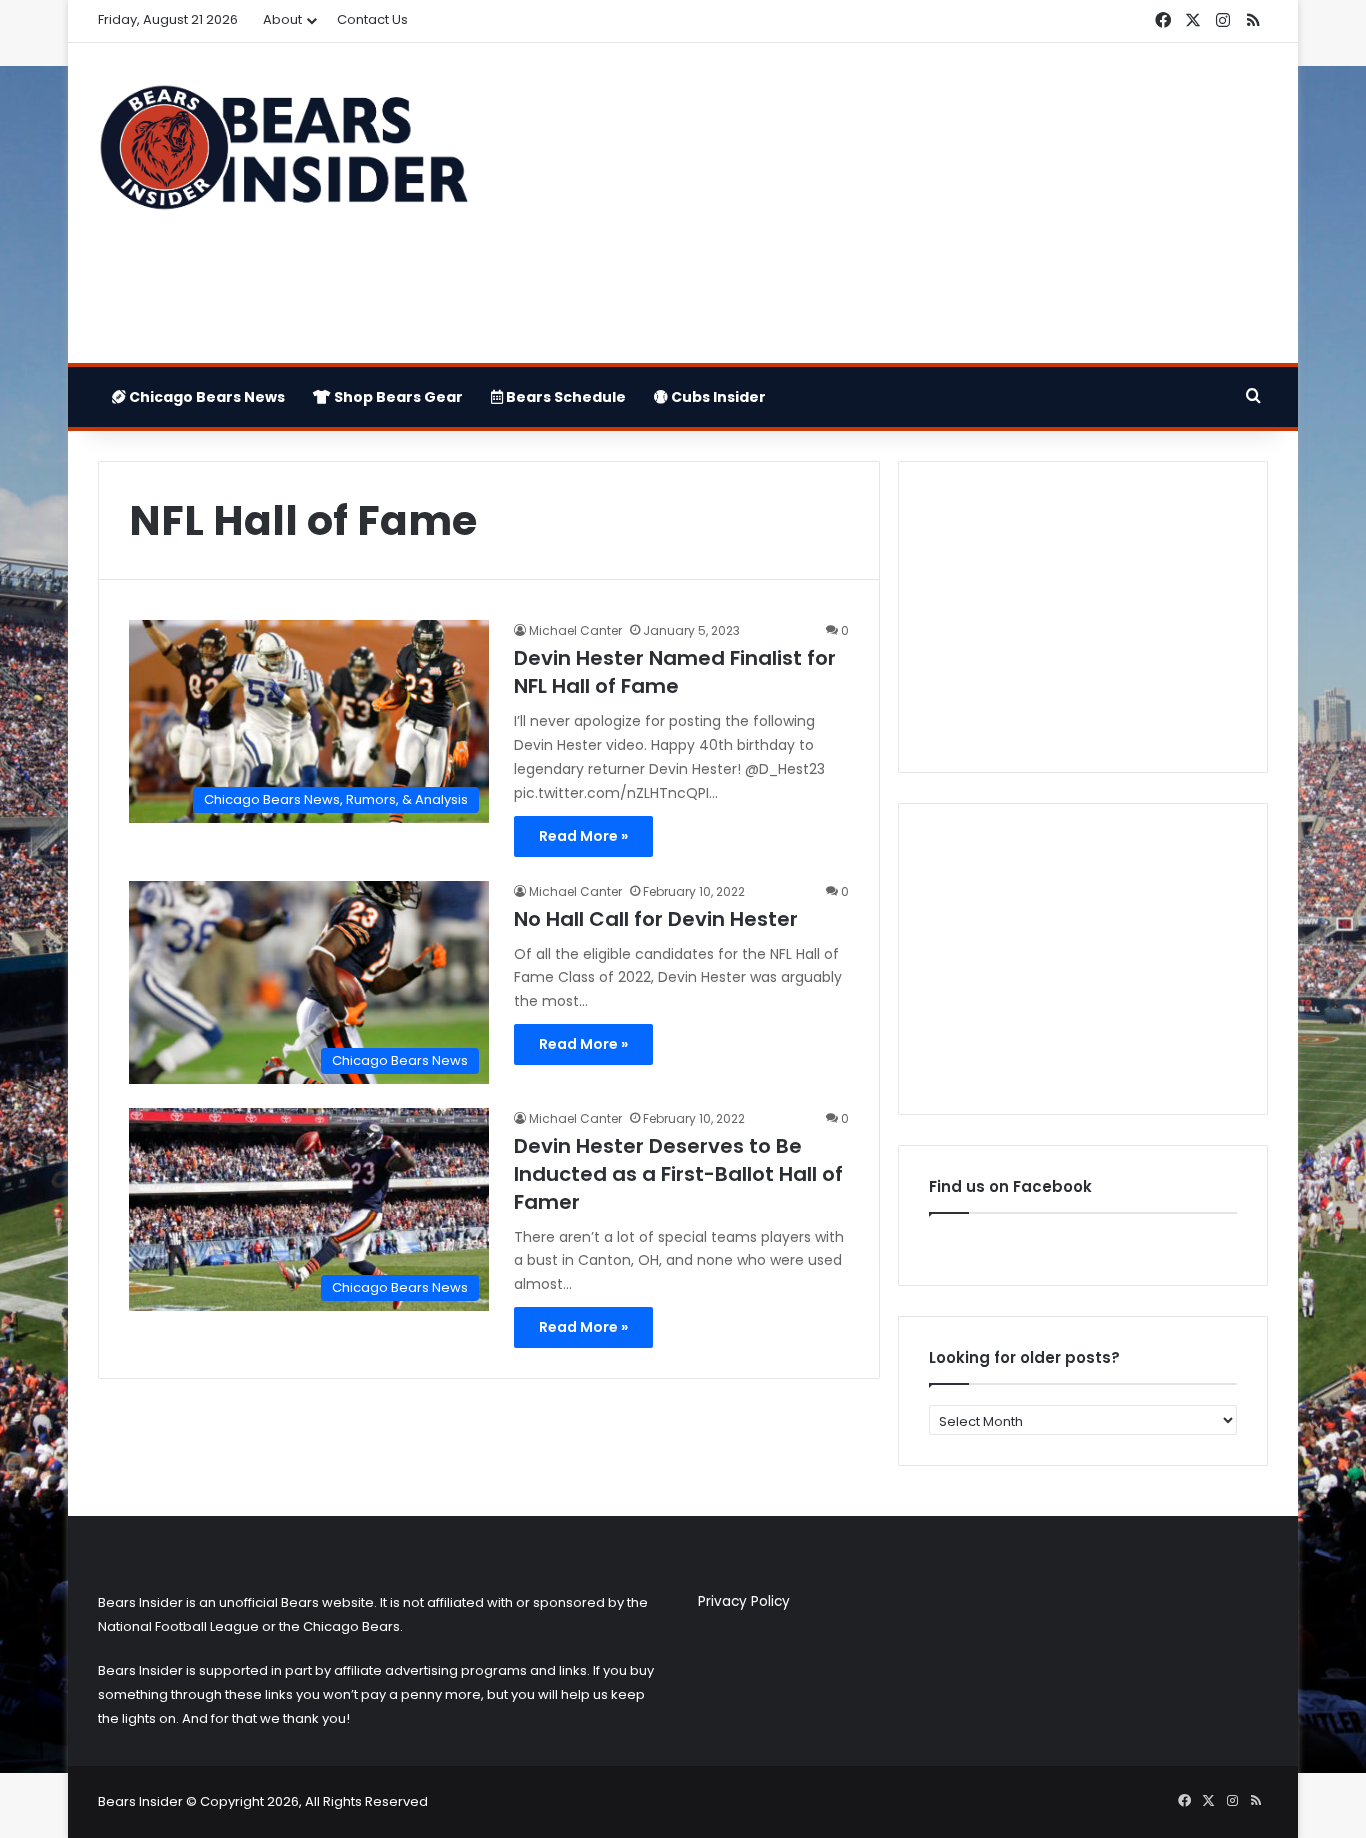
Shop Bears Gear (397, 397)
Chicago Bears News (205, 397)
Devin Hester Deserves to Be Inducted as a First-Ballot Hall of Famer (678, 1174)
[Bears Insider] (283, 156)
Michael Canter (575, 630)
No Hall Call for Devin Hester (656, 919)
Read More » (583, 836)
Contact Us (372, 19)
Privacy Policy (744, 1601)
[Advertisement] (883, 203)
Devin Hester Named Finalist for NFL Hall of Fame (675, 672)
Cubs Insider (717, 397)
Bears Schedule (564, 397)
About (282, 19)
